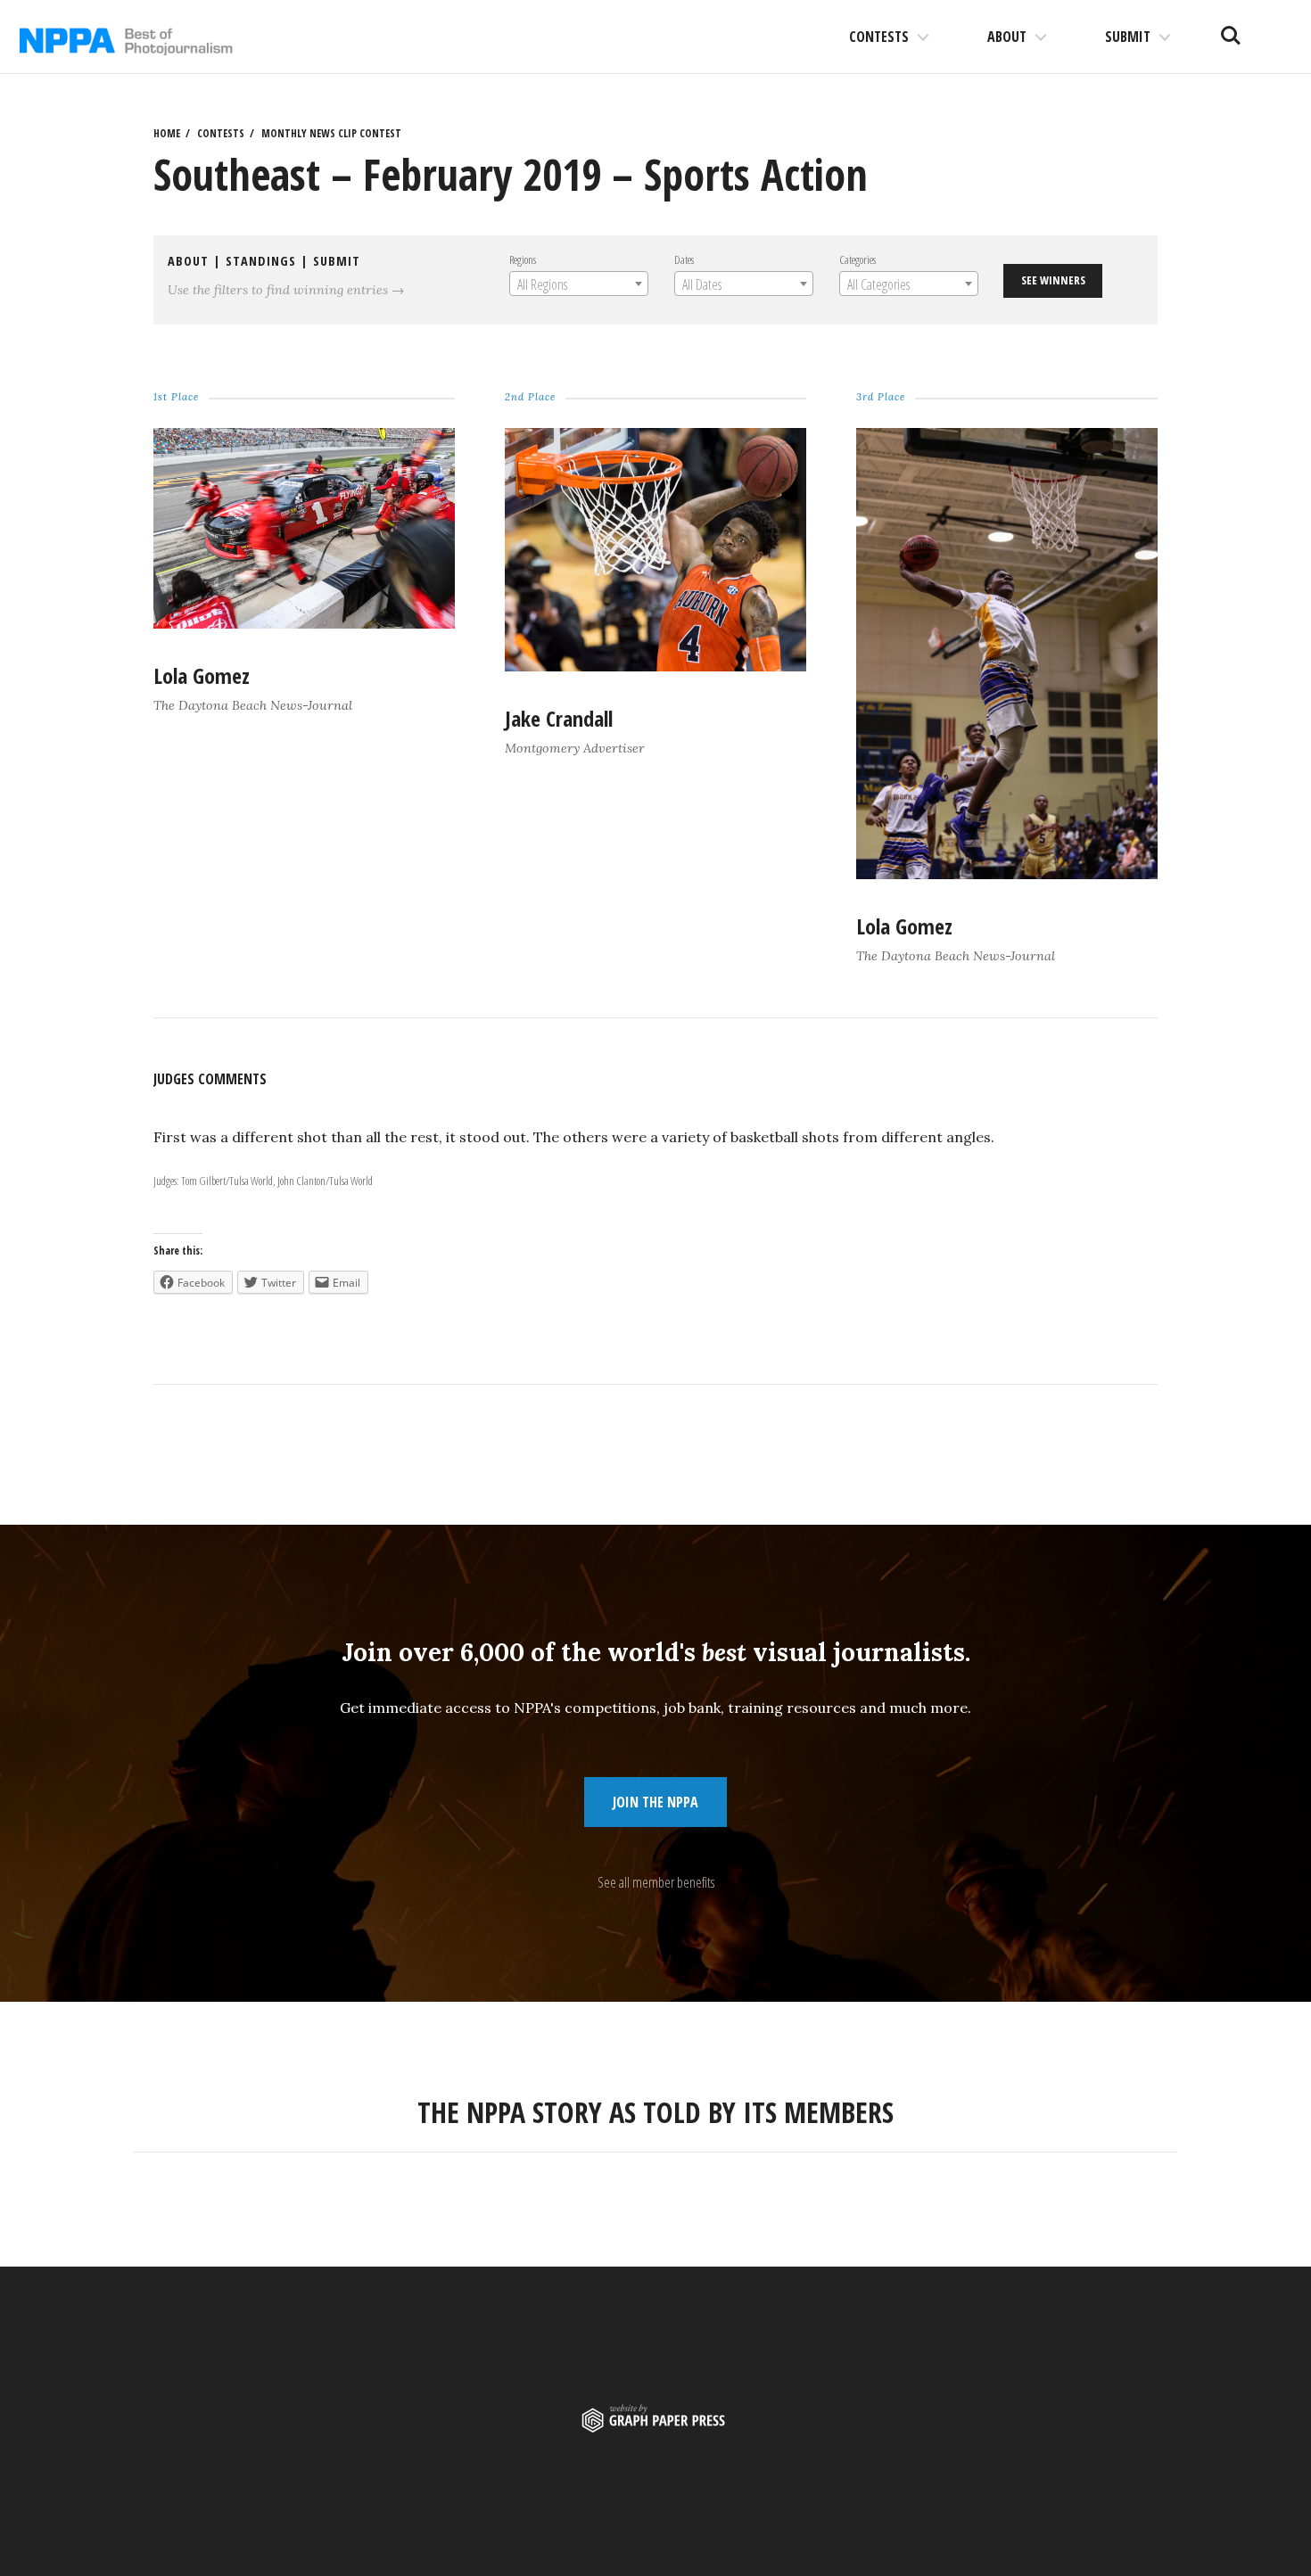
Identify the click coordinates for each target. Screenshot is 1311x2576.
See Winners (1053, 280)
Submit (1128, 37)
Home (167, 133)
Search (1231, 29)
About (1007, 37)
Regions (523, 259)
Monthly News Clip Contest (331, 133)
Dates (684, 259)
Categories (858, 259)
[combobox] (579, 284)
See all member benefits (656, 1882)
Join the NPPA (655, 1802)
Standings (261, 261)
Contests (879, 37)
